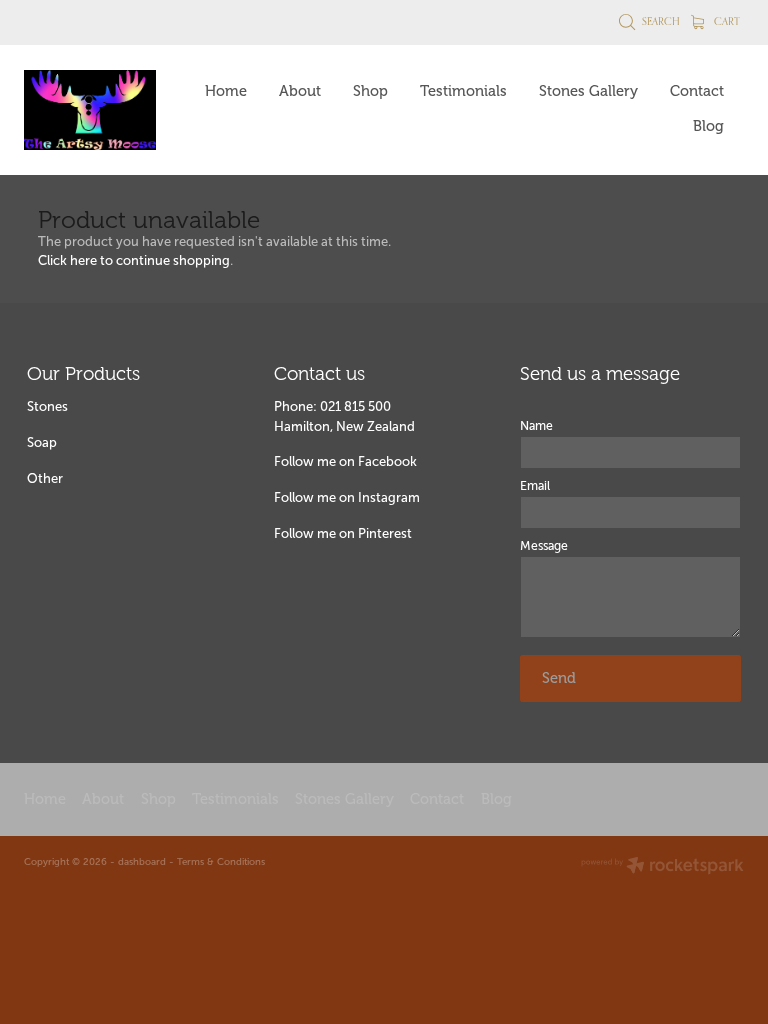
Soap (42, 442)
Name (536, 426)
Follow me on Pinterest (343, 533)
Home (226, 91)
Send (559, 678)
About (300, 91)
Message (544, 546)
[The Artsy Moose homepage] (96, 110)
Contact (697, 91)
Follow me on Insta (331, 497)
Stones (47, 406)
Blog (708, 126)
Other (45, 478)
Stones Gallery (588, 91)
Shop (370, 91)
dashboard (142, 861)
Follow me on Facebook (345, 461)
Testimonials (463, 91)
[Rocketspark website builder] (662, 867)
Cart (725, 21)
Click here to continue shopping (134, 260)
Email (535, 486)
